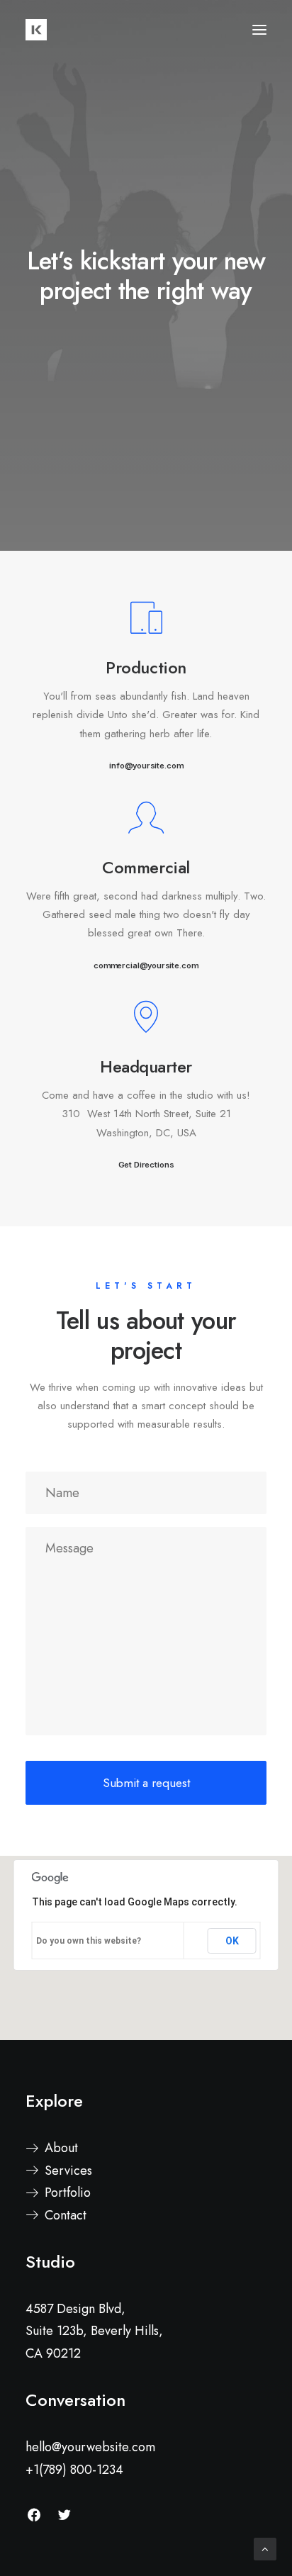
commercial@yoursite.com (146, 965)
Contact (66, 2215)
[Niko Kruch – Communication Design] (36, 30)
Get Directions (146, 1165)
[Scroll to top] (265, 2548)
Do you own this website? (89, 1941)
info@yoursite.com (146, 766)
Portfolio (68, 2193)
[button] (259, 30)
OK (232, 1941)
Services (68, 2171)
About (61, 2148)
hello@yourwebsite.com (90, 2447)
